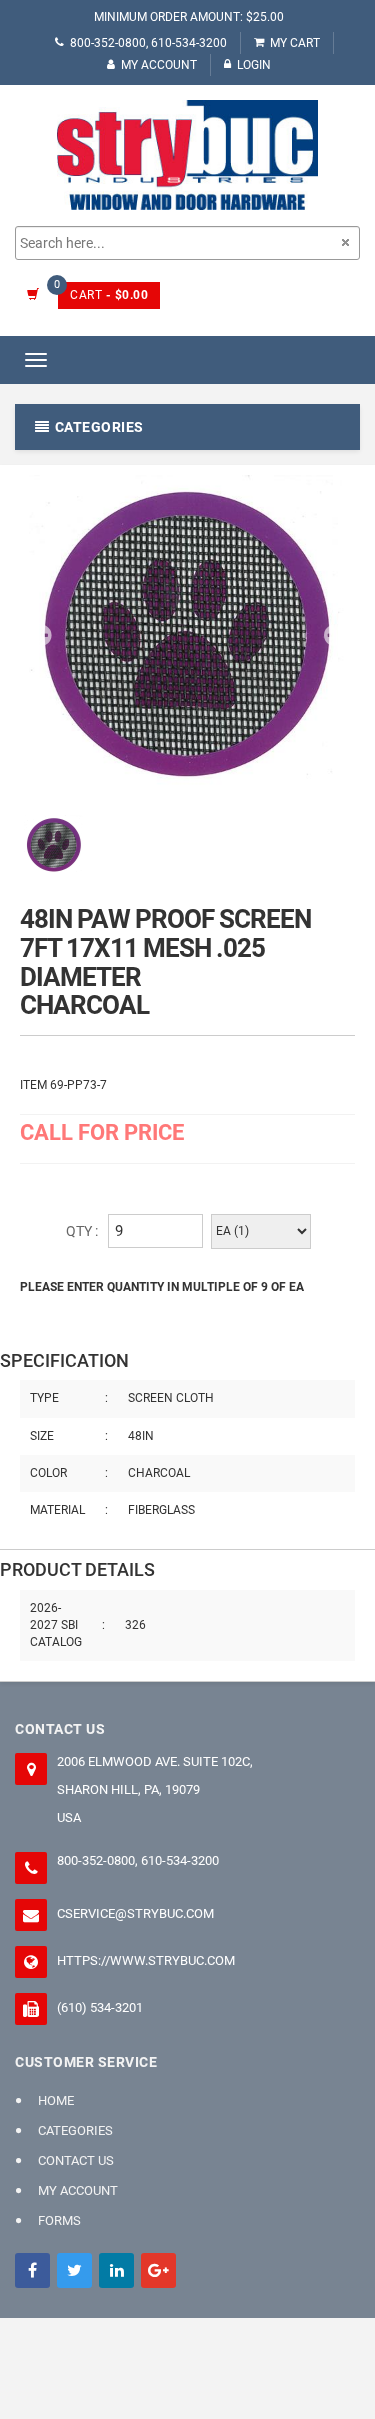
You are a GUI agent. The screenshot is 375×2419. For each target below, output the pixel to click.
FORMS (59, 2220)
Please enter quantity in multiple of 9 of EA (162, 1287)
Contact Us (76, 2160)
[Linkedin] (116, 2270)
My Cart (295, 43)
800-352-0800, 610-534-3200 (148, 43)
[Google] (158, 2270)
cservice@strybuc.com (135, 1913)
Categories (75, 2130)
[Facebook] (32, 2270)
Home (56, 2100)
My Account (159, 65)
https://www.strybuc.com (146, 1960)
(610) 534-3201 (100, 2007)
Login (254, 65)
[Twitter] (74, 2270)
